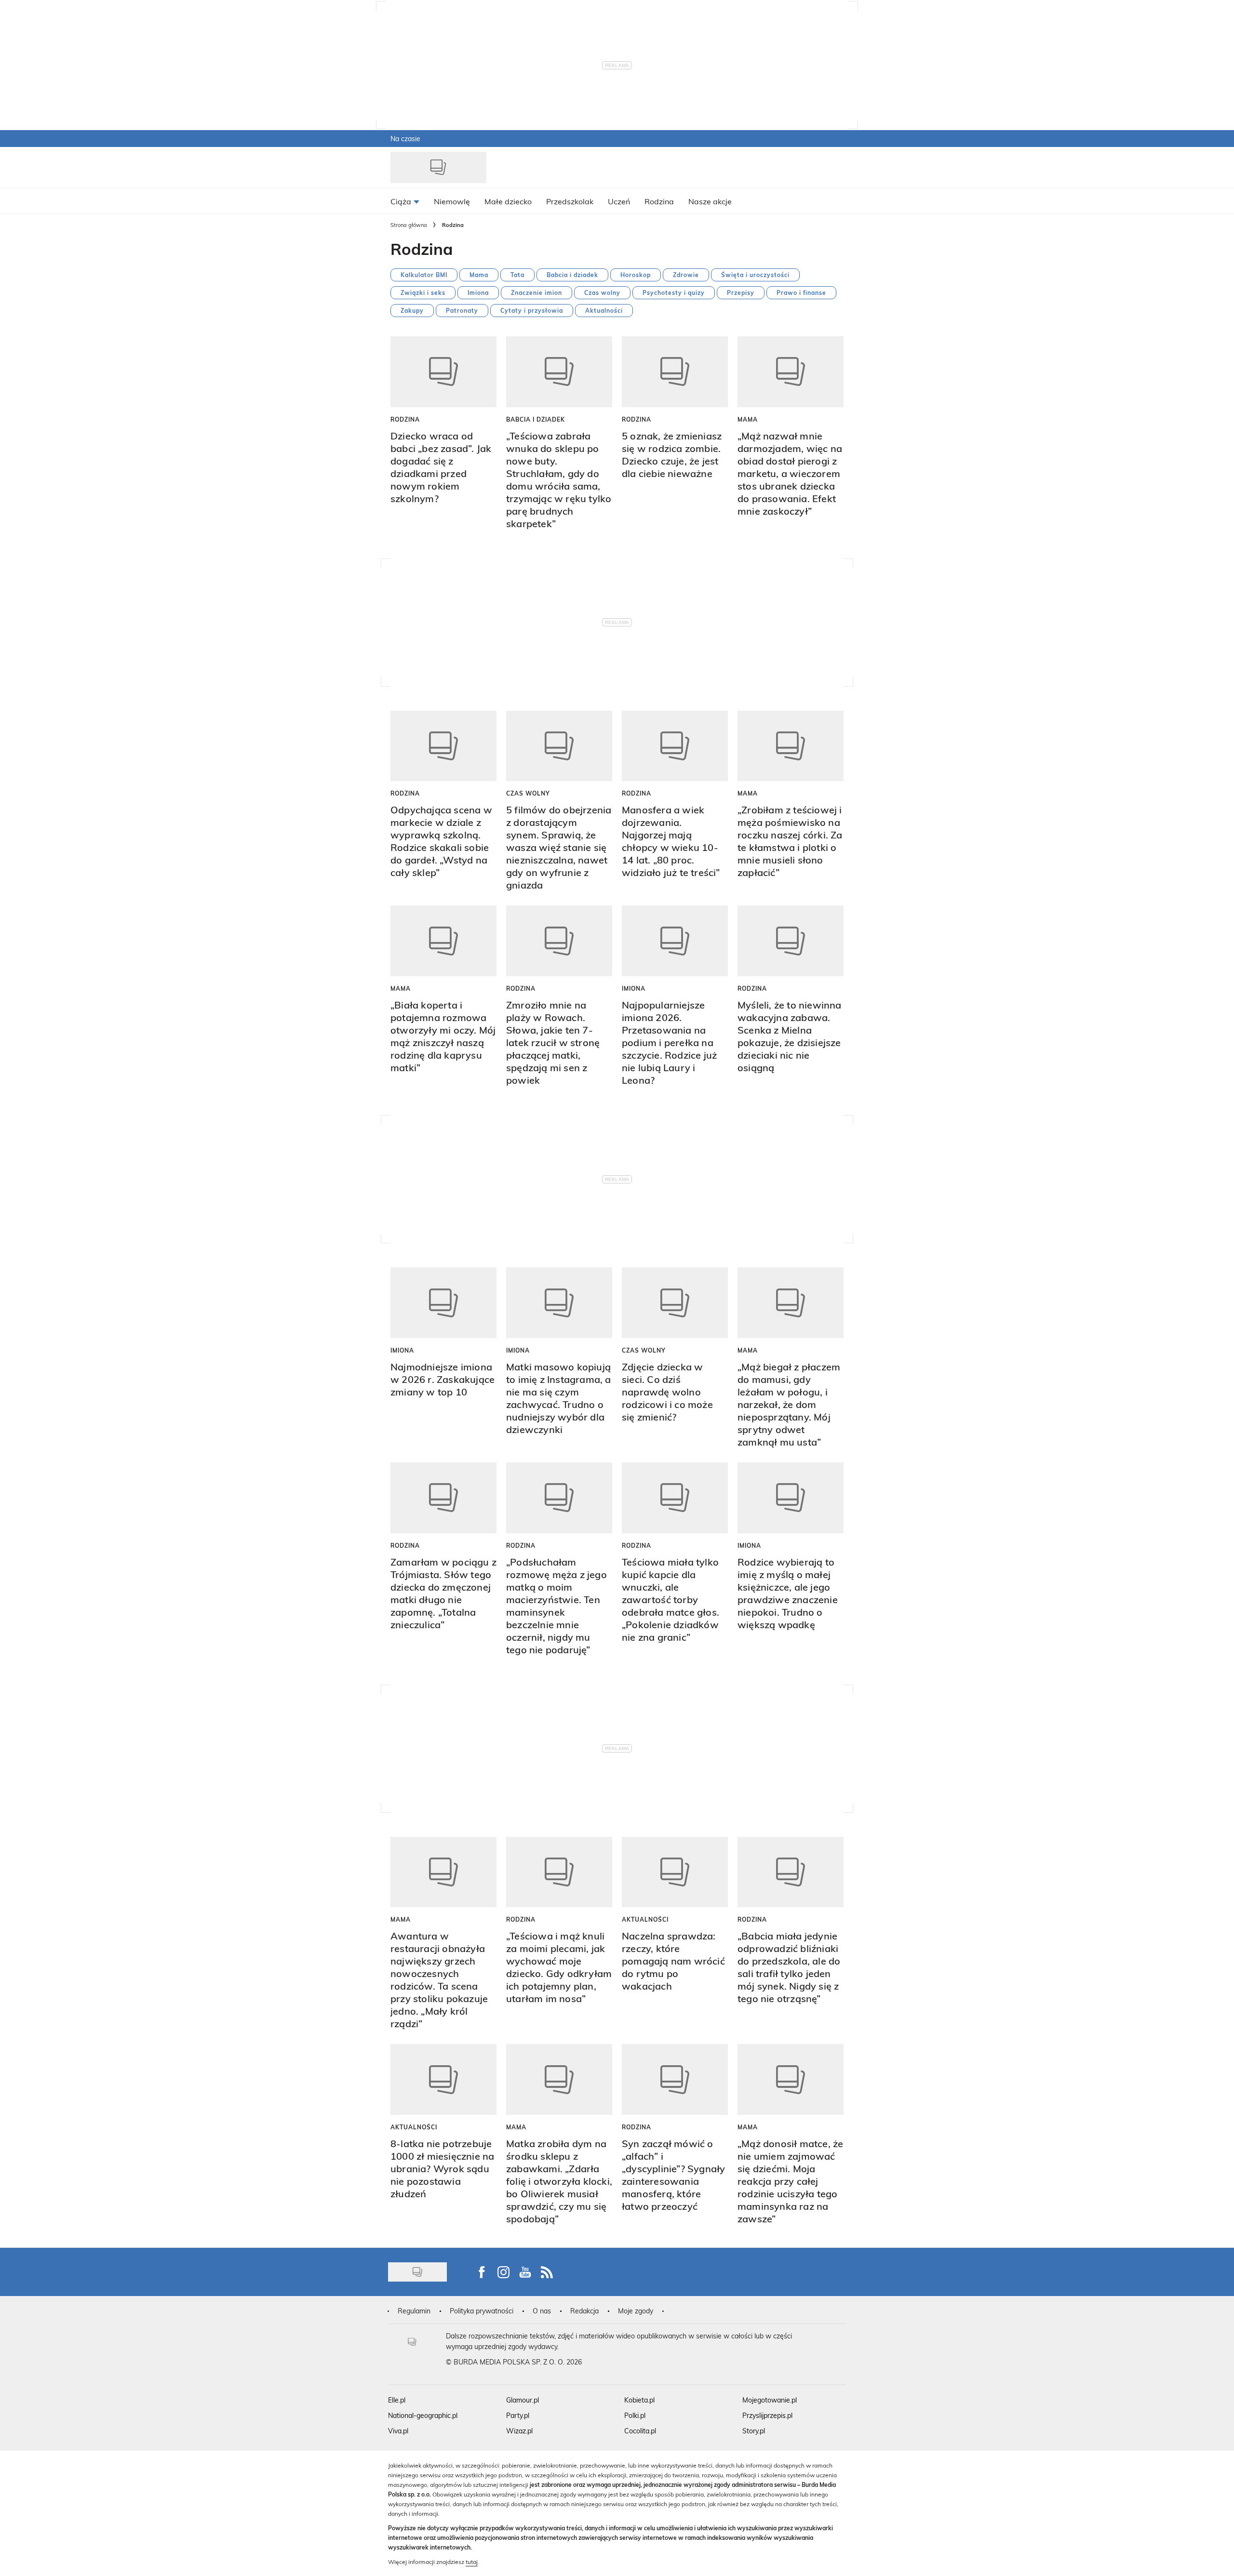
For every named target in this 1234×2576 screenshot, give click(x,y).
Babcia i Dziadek (536, 419)
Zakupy (412, 310)
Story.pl (754, 2431)
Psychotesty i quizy (674, 292)
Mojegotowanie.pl (770, 2400)
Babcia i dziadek (572, 275)
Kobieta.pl (639, 2400)
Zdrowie (686, 275)
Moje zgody (636, 2311)
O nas (542, 2311)
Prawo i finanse (801, 292)
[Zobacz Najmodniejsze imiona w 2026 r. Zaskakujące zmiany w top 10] (443, 1303)
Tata (517, 275)
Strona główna (409, 225)
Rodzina (405, 419)
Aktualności (604, 310)
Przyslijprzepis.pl (767, 2415)
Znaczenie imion (537, 292)
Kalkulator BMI (424, 275)
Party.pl (518, 2415)
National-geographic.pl (423, 2415)
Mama (479, 275)
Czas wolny (602, 292)
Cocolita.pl (640, 2431)
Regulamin (414, 2311)
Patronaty (462, 310)
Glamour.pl (523, 2400)
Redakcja (584, 2311)
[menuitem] (405, 201)
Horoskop (636, 275)
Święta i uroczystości (755, 275)
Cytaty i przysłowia (532, 310)
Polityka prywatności (482, 2311)
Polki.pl (635, 2415)
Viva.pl (398, 2431)
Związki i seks (423, 292)
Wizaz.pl (519, 2431)
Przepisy (741, 292)
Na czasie (405, 139)
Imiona (478, 292)
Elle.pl (397, 2400)
